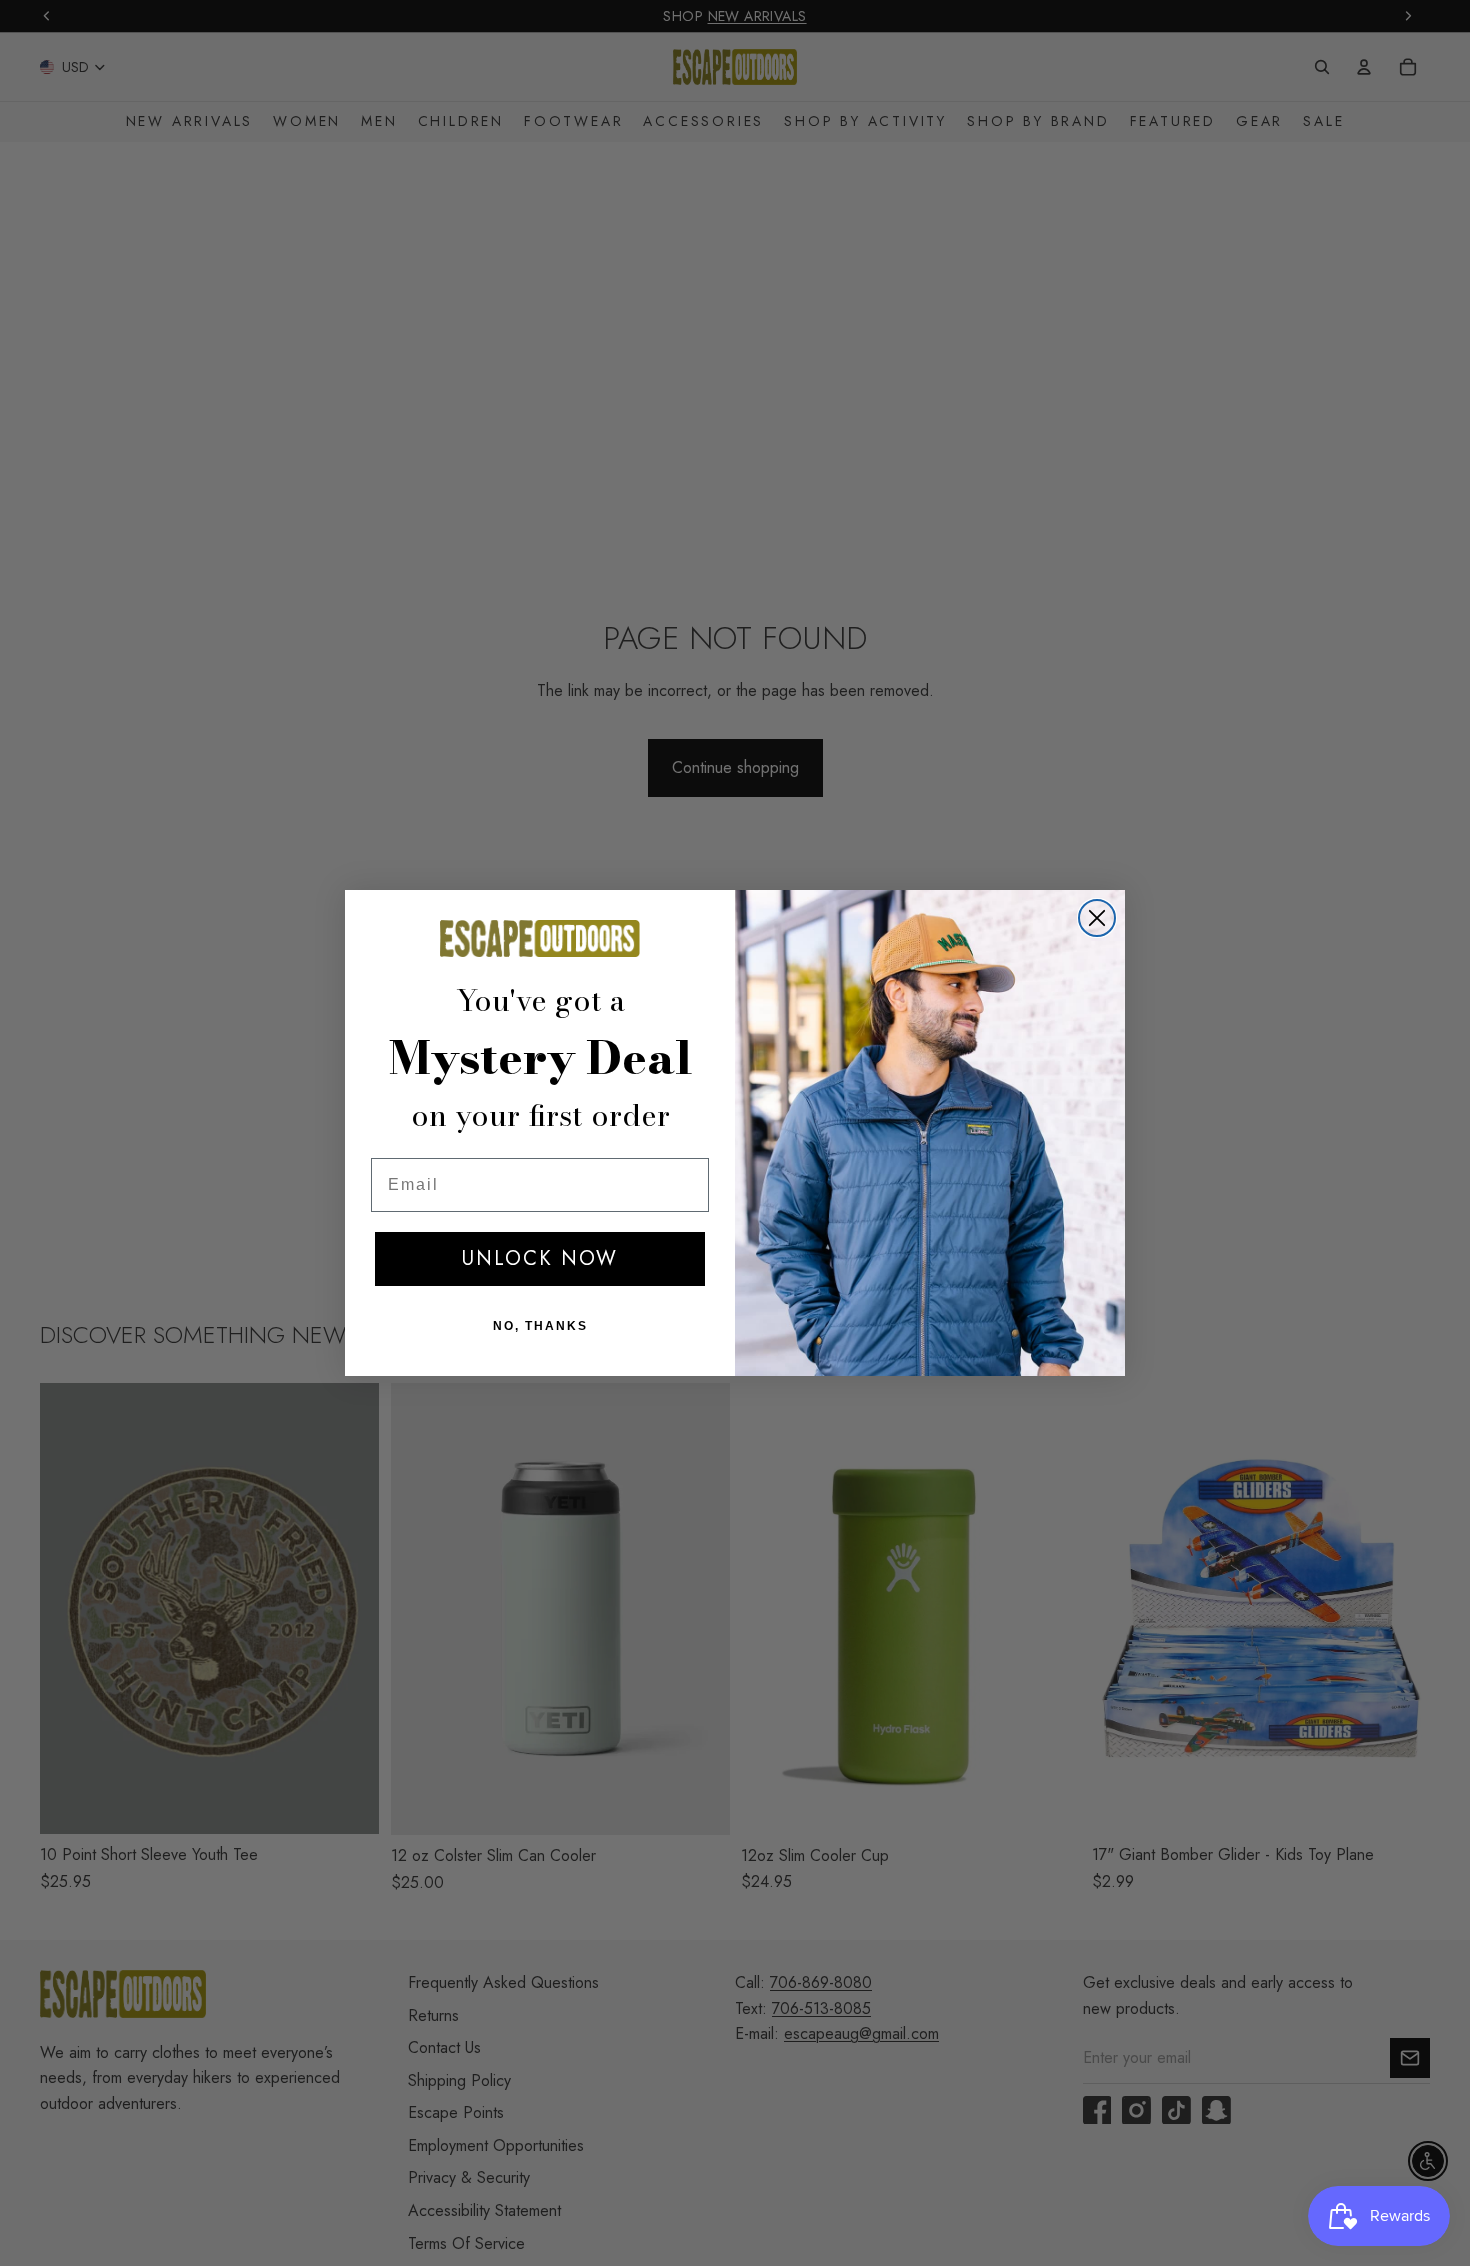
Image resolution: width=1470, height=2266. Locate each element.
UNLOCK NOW (540, 1258)
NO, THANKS (540, 1326)
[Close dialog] (1097, 918)
